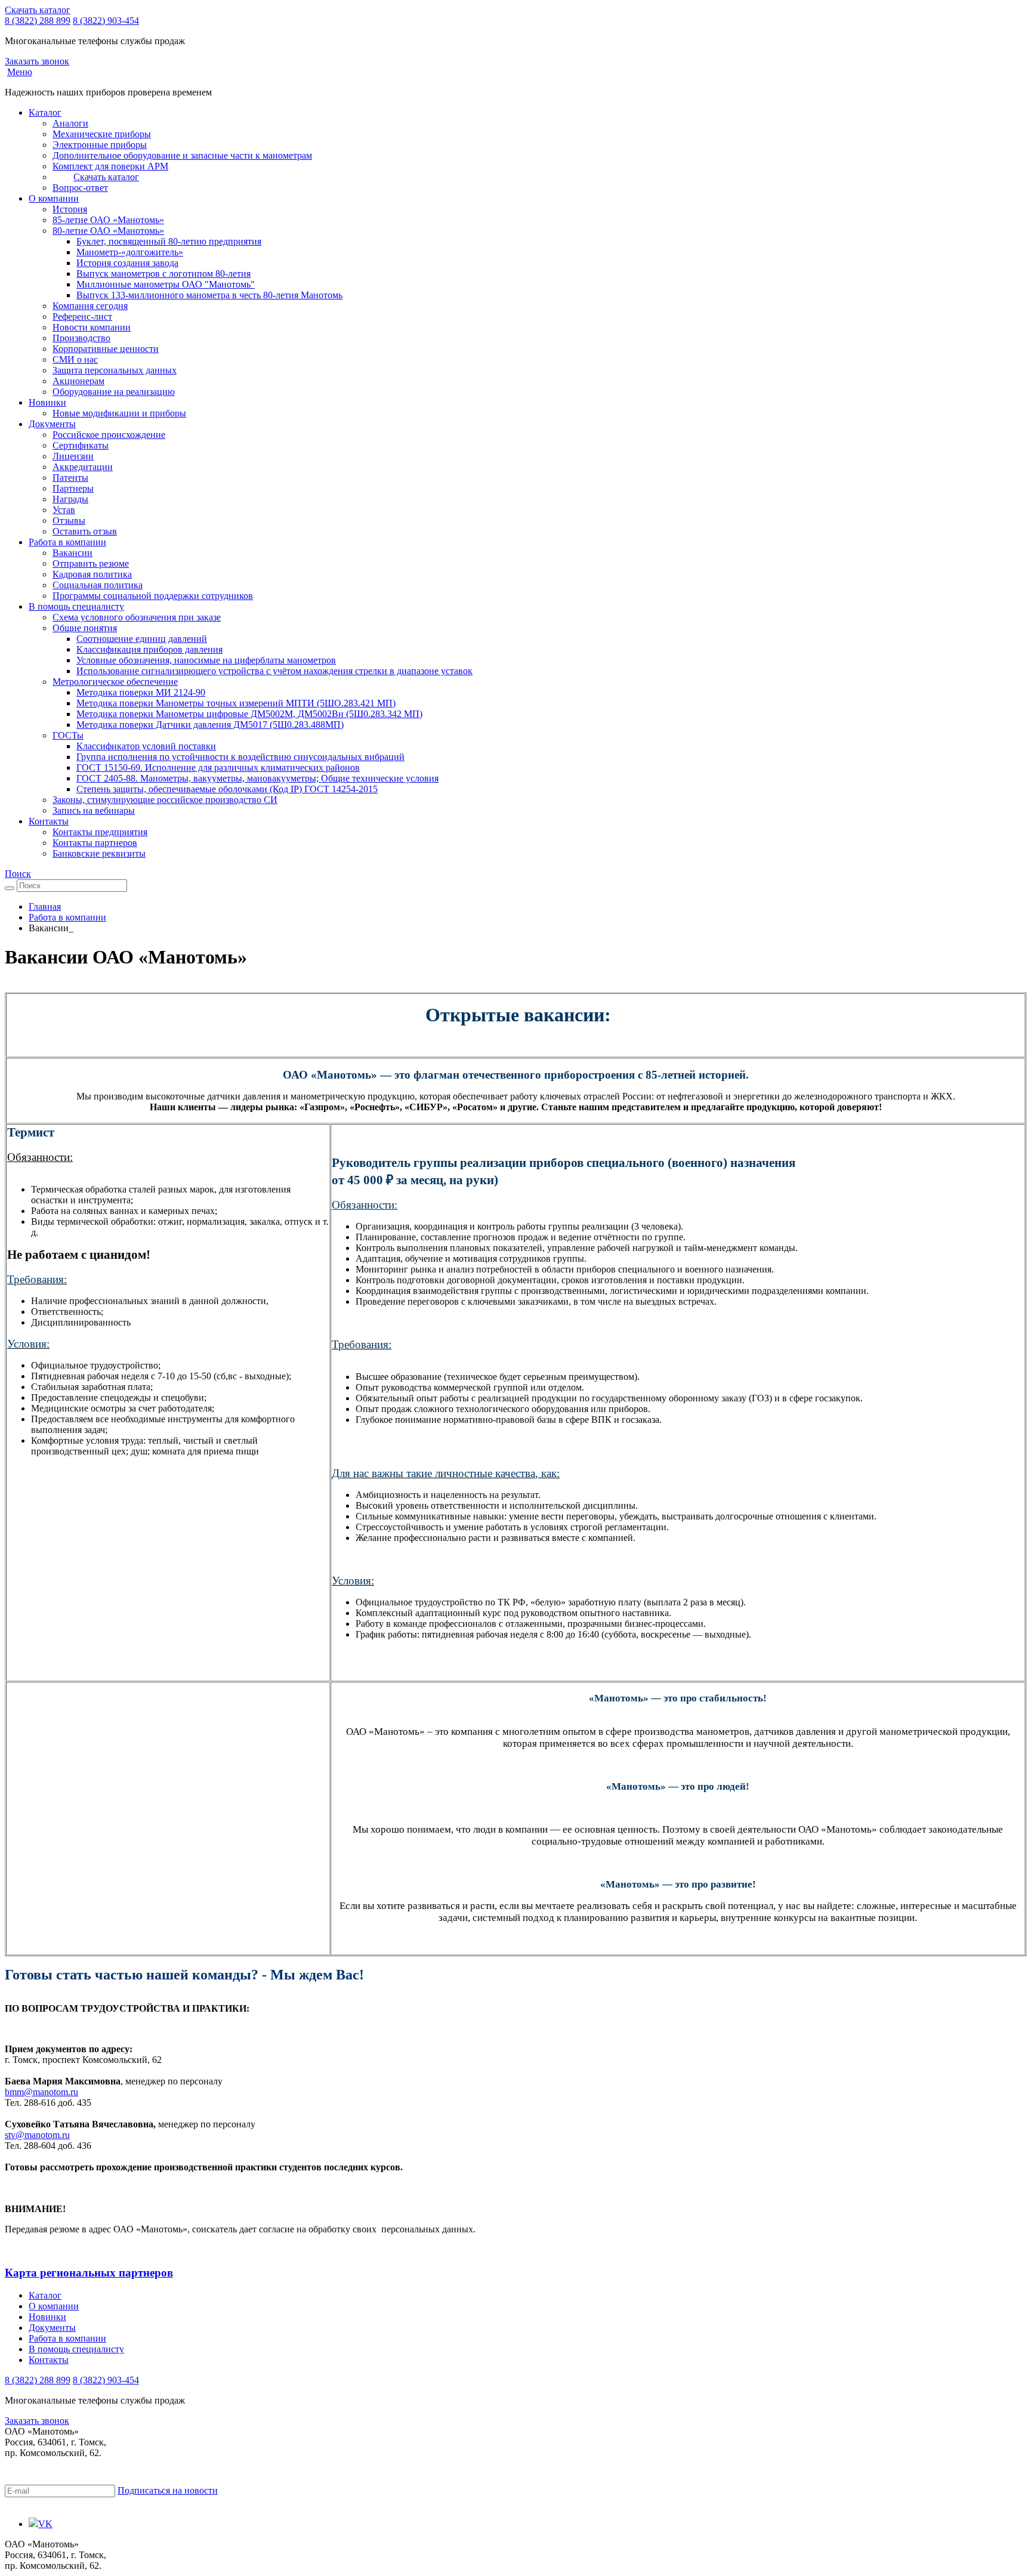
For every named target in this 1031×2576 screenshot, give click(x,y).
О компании (54, 198)
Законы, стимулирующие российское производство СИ (165, 800)
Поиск (18, 874)
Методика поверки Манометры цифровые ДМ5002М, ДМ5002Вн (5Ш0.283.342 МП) (249, 714)
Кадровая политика (92, 574)
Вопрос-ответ (80, 188)
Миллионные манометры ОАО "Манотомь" (166, 284)
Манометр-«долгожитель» (130, 252)
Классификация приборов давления (149, 649)
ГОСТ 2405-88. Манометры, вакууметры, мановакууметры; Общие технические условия (257, 778)
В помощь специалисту (76, 606)
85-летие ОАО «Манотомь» (108, 220)
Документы (52, 424)
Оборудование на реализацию (114, 392)
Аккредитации (83, 467)
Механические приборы (102, 134)
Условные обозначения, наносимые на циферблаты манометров (206, 660)
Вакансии (72, 553)
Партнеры (73, 488)
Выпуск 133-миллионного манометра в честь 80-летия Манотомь (209, 295)
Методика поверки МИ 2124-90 (141, 692)
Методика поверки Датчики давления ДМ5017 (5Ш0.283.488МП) (210, 725)
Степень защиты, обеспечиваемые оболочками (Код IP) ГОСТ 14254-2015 (227, 789)
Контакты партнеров (95, 843)
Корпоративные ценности (106, 349)
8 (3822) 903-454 (106, 21)
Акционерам (78, 381)
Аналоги (70, 123)
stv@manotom (32, 2135)
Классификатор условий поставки (146, 746)
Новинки (47, 402)
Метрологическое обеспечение (115, 682)
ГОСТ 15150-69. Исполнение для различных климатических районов (218, 767)
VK (45, 2524)
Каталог (45, 112)
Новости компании (92, 327)
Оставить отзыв (85, 531)
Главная (45, 906)
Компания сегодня (90, 306)
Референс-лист (82, 316)
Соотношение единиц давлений (142, 639)
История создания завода (127, 263)
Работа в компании (67, 542)
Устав (64, 510)
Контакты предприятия (100, 832)
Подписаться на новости (168, 2490)
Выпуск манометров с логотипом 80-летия (163, 274)
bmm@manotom (36, 2092)
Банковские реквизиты (99, 853)
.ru (73, 2092)
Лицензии (73, 456)
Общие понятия (85, 628)
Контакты (49, 821)
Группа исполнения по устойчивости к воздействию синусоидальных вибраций (240, 757)
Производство (81, 338)
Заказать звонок (37, 61)
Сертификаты (81, 445)
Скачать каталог (38, 10)
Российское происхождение (109, 435)
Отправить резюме (91, 563)
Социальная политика (98, 585)
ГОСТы (68, 735)
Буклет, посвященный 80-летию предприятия (169, 241)
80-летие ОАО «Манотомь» (108, 231)
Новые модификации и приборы (119, 413)
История (70, 209)
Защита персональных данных (115, 370)
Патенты (70, 478)
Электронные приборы (100, 145)
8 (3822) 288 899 (38, 21)
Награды (70, 499)
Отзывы (69, 521)
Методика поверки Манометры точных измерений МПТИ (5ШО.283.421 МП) (236, 703)
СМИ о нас (75, 359)
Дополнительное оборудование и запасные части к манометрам (182, 155)
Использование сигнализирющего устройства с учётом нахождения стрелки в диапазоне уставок (274, 671)
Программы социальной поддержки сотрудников (153, 596)
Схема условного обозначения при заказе (137, 617)
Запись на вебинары (94, 810)
